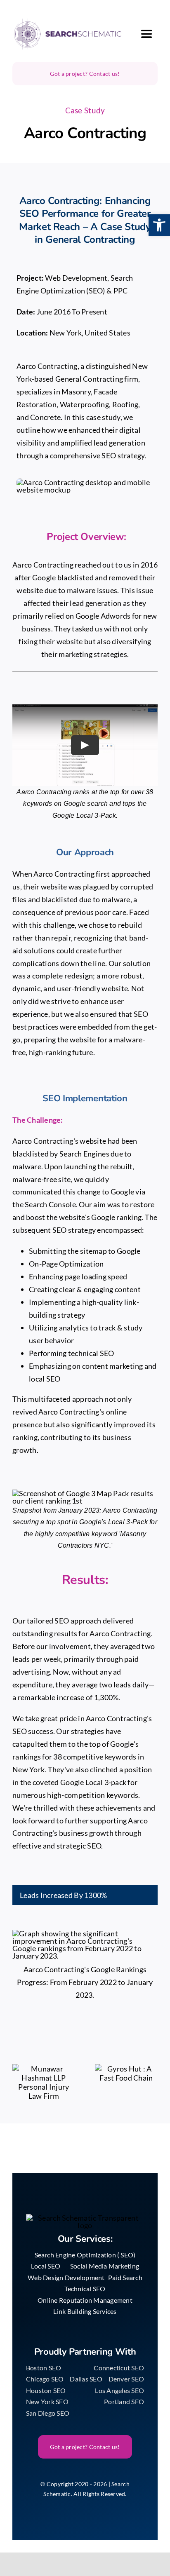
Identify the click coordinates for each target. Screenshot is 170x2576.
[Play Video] (85, 745)
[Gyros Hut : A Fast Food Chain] (126, 2073)
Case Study (85, 110)
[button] (159, 225)
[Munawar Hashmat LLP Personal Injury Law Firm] (44, 2082)
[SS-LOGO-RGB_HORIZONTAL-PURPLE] (67, 22)
